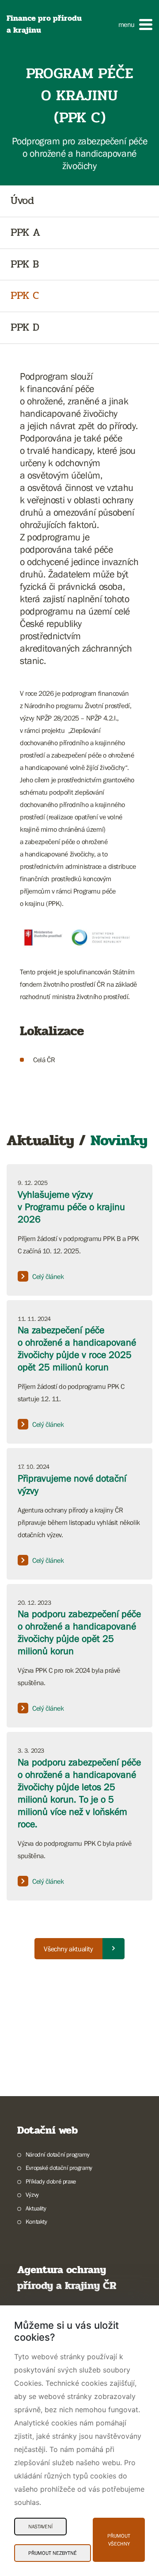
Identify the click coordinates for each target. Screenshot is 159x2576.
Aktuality (36, 2208)
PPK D (25, 328)
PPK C (25, 296)
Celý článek (48, 1276)
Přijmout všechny (119, 2540)
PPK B (25, 265)
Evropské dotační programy (59, 2168)
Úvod (22, 201)
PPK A (25, 233)
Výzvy (32, 2195)
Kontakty (36, 2221)
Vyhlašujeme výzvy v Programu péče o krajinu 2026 (71, 1207)
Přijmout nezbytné (53, 2553)
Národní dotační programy (57, 2154)
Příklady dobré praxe (51, 2181)
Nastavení (40, 2527)
